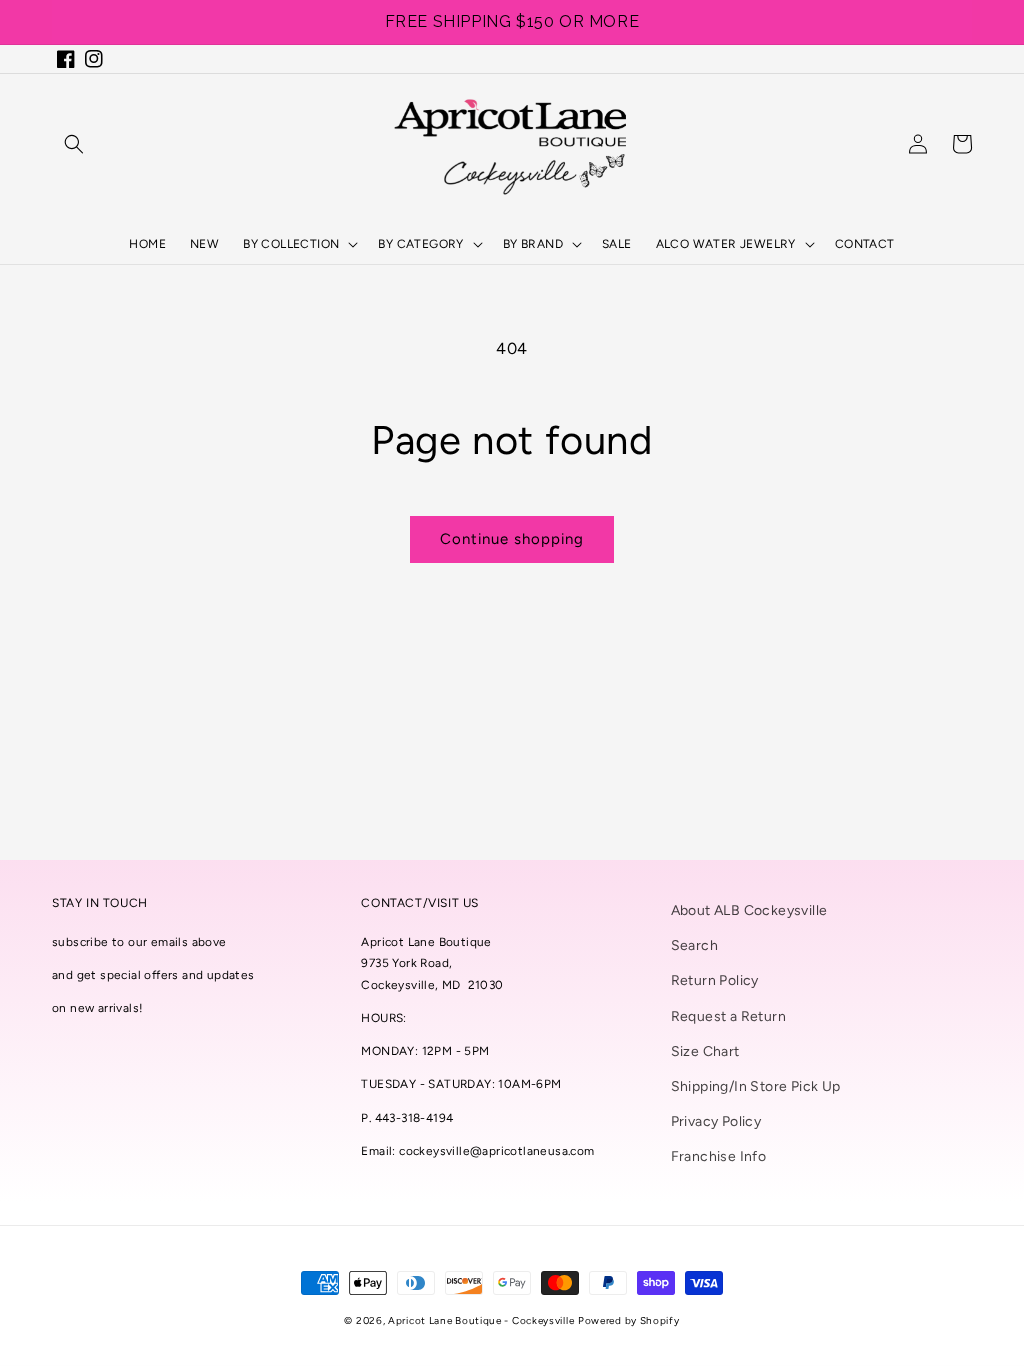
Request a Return (728, 1016)
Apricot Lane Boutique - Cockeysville (481, 1320)
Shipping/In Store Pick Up (756, 1086)
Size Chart (705, 1051)
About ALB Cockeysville (749, 910)
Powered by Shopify (629, 1320)
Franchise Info (719, 1156)
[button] (74, 144)
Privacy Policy (716, 1121)
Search (694, 945)
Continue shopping (512, 539)
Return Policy (715, 980)
